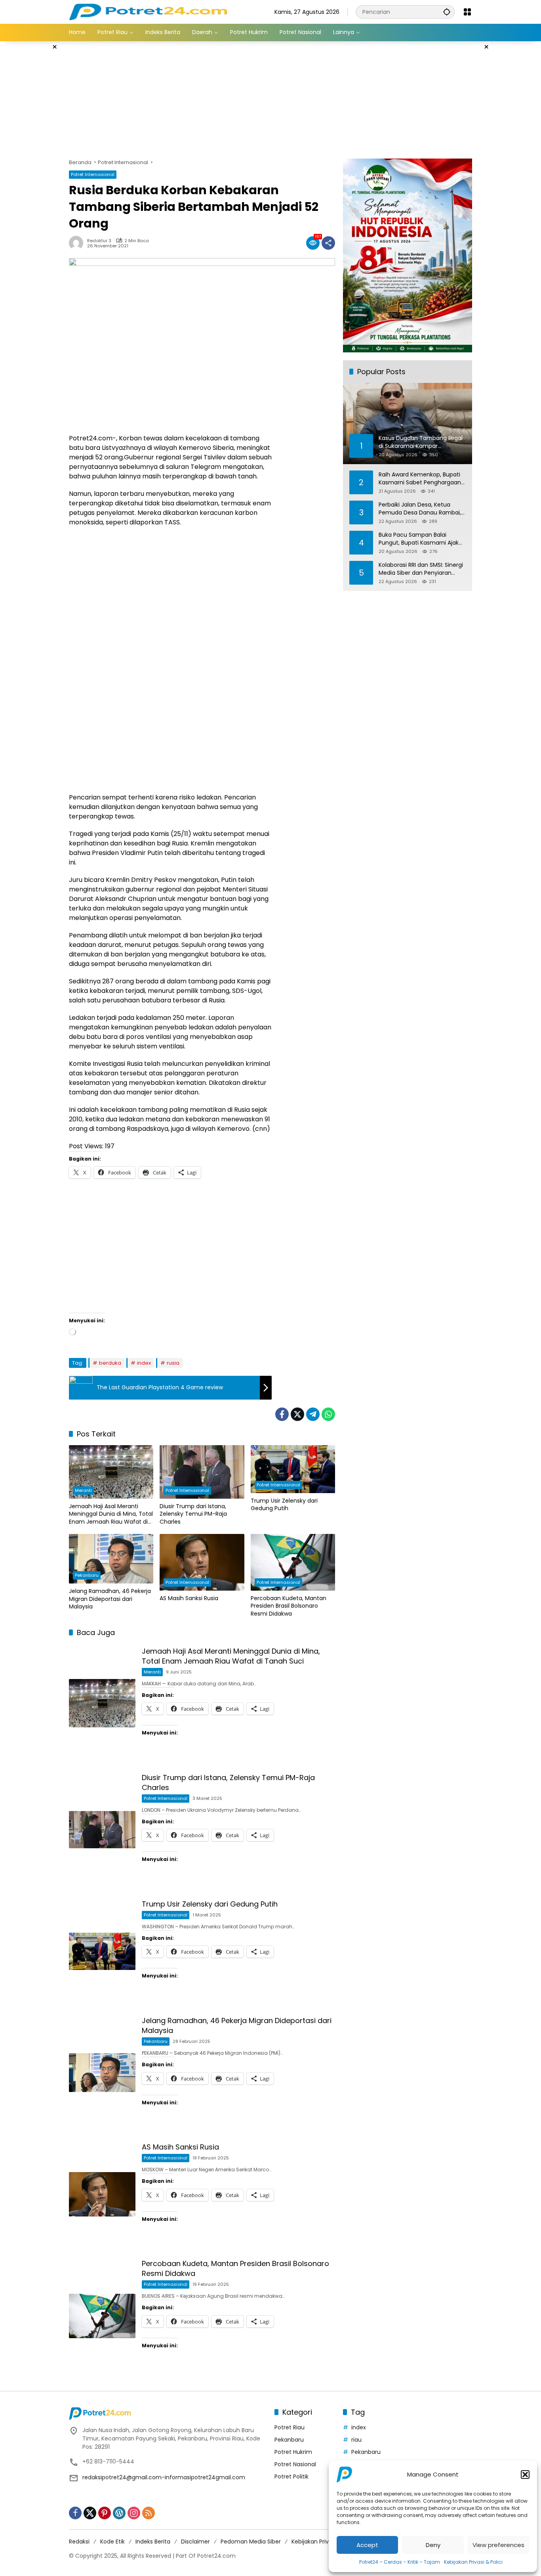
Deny (433, 2545)
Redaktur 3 (99, 241)
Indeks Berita (153, 2542)
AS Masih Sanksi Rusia (189, 1598)
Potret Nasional (295, 2464)
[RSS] (149, 2513)
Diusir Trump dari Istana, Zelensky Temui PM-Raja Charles (193, 1514)
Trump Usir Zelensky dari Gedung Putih (284, 1505)
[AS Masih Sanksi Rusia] (202, 1562)
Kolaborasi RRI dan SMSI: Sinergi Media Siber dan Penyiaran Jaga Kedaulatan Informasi (421, 569)
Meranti (83, 1490)
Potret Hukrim (293, 2452)
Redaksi (79, 2542)
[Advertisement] (511, 160)
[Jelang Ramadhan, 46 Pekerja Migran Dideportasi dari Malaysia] (111, 1559)
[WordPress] (119, 2513)
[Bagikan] (328, 243)
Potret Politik (291, 2477)
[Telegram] (313, 1414)
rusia (173, 1363)
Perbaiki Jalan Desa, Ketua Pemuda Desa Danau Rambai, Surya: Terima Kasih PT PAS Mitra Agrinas (420, 509)
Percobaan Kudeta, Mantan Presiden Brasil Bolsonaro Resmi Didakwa (289, 1606)
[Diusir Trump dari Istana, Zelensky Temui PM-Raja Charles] (202, 1472)
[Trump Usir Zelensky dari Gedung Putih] (293, 1469)
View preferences (498, 2545)
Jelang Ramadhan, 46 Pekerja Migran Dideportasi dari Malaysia (110, 1599)
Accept (367, 2545)
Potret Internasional (93, 174)
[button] (525, 2475)
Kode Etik (112, 2542)
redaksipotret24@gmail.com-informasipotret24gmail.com (164, 2477)
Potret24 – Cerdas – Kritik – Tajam (400, 2562)
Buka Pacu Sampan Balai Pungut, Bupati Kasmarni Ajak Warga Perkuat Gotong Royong (421, 539)
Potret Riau (290, 2427)
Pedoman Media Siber (251, 2542)
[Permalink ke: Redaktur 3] (78, 243)
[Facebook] (282, 1414)
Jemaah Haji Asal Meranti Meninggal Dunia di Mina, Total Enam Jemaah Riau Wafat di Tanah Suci (111, 1514)
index (144, 1363)
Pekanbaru (87, 1575)
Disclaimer (195, 2542)
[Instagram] (134, 2513)
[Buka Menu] (467, 12)
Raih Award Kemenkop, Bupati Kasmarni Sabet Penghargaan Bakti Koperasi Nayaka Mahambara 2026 (420, 479)
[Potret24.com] (148, 11)
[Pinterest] (105, 2513)
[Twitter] (297, 1414)
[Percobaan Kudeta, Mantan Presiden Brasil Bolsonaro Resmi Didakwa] (293, 1562)
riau (356, 2440)
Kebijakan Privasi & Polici (473, 2562)
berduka (110, 1363)
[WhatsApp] (328, 1414)
